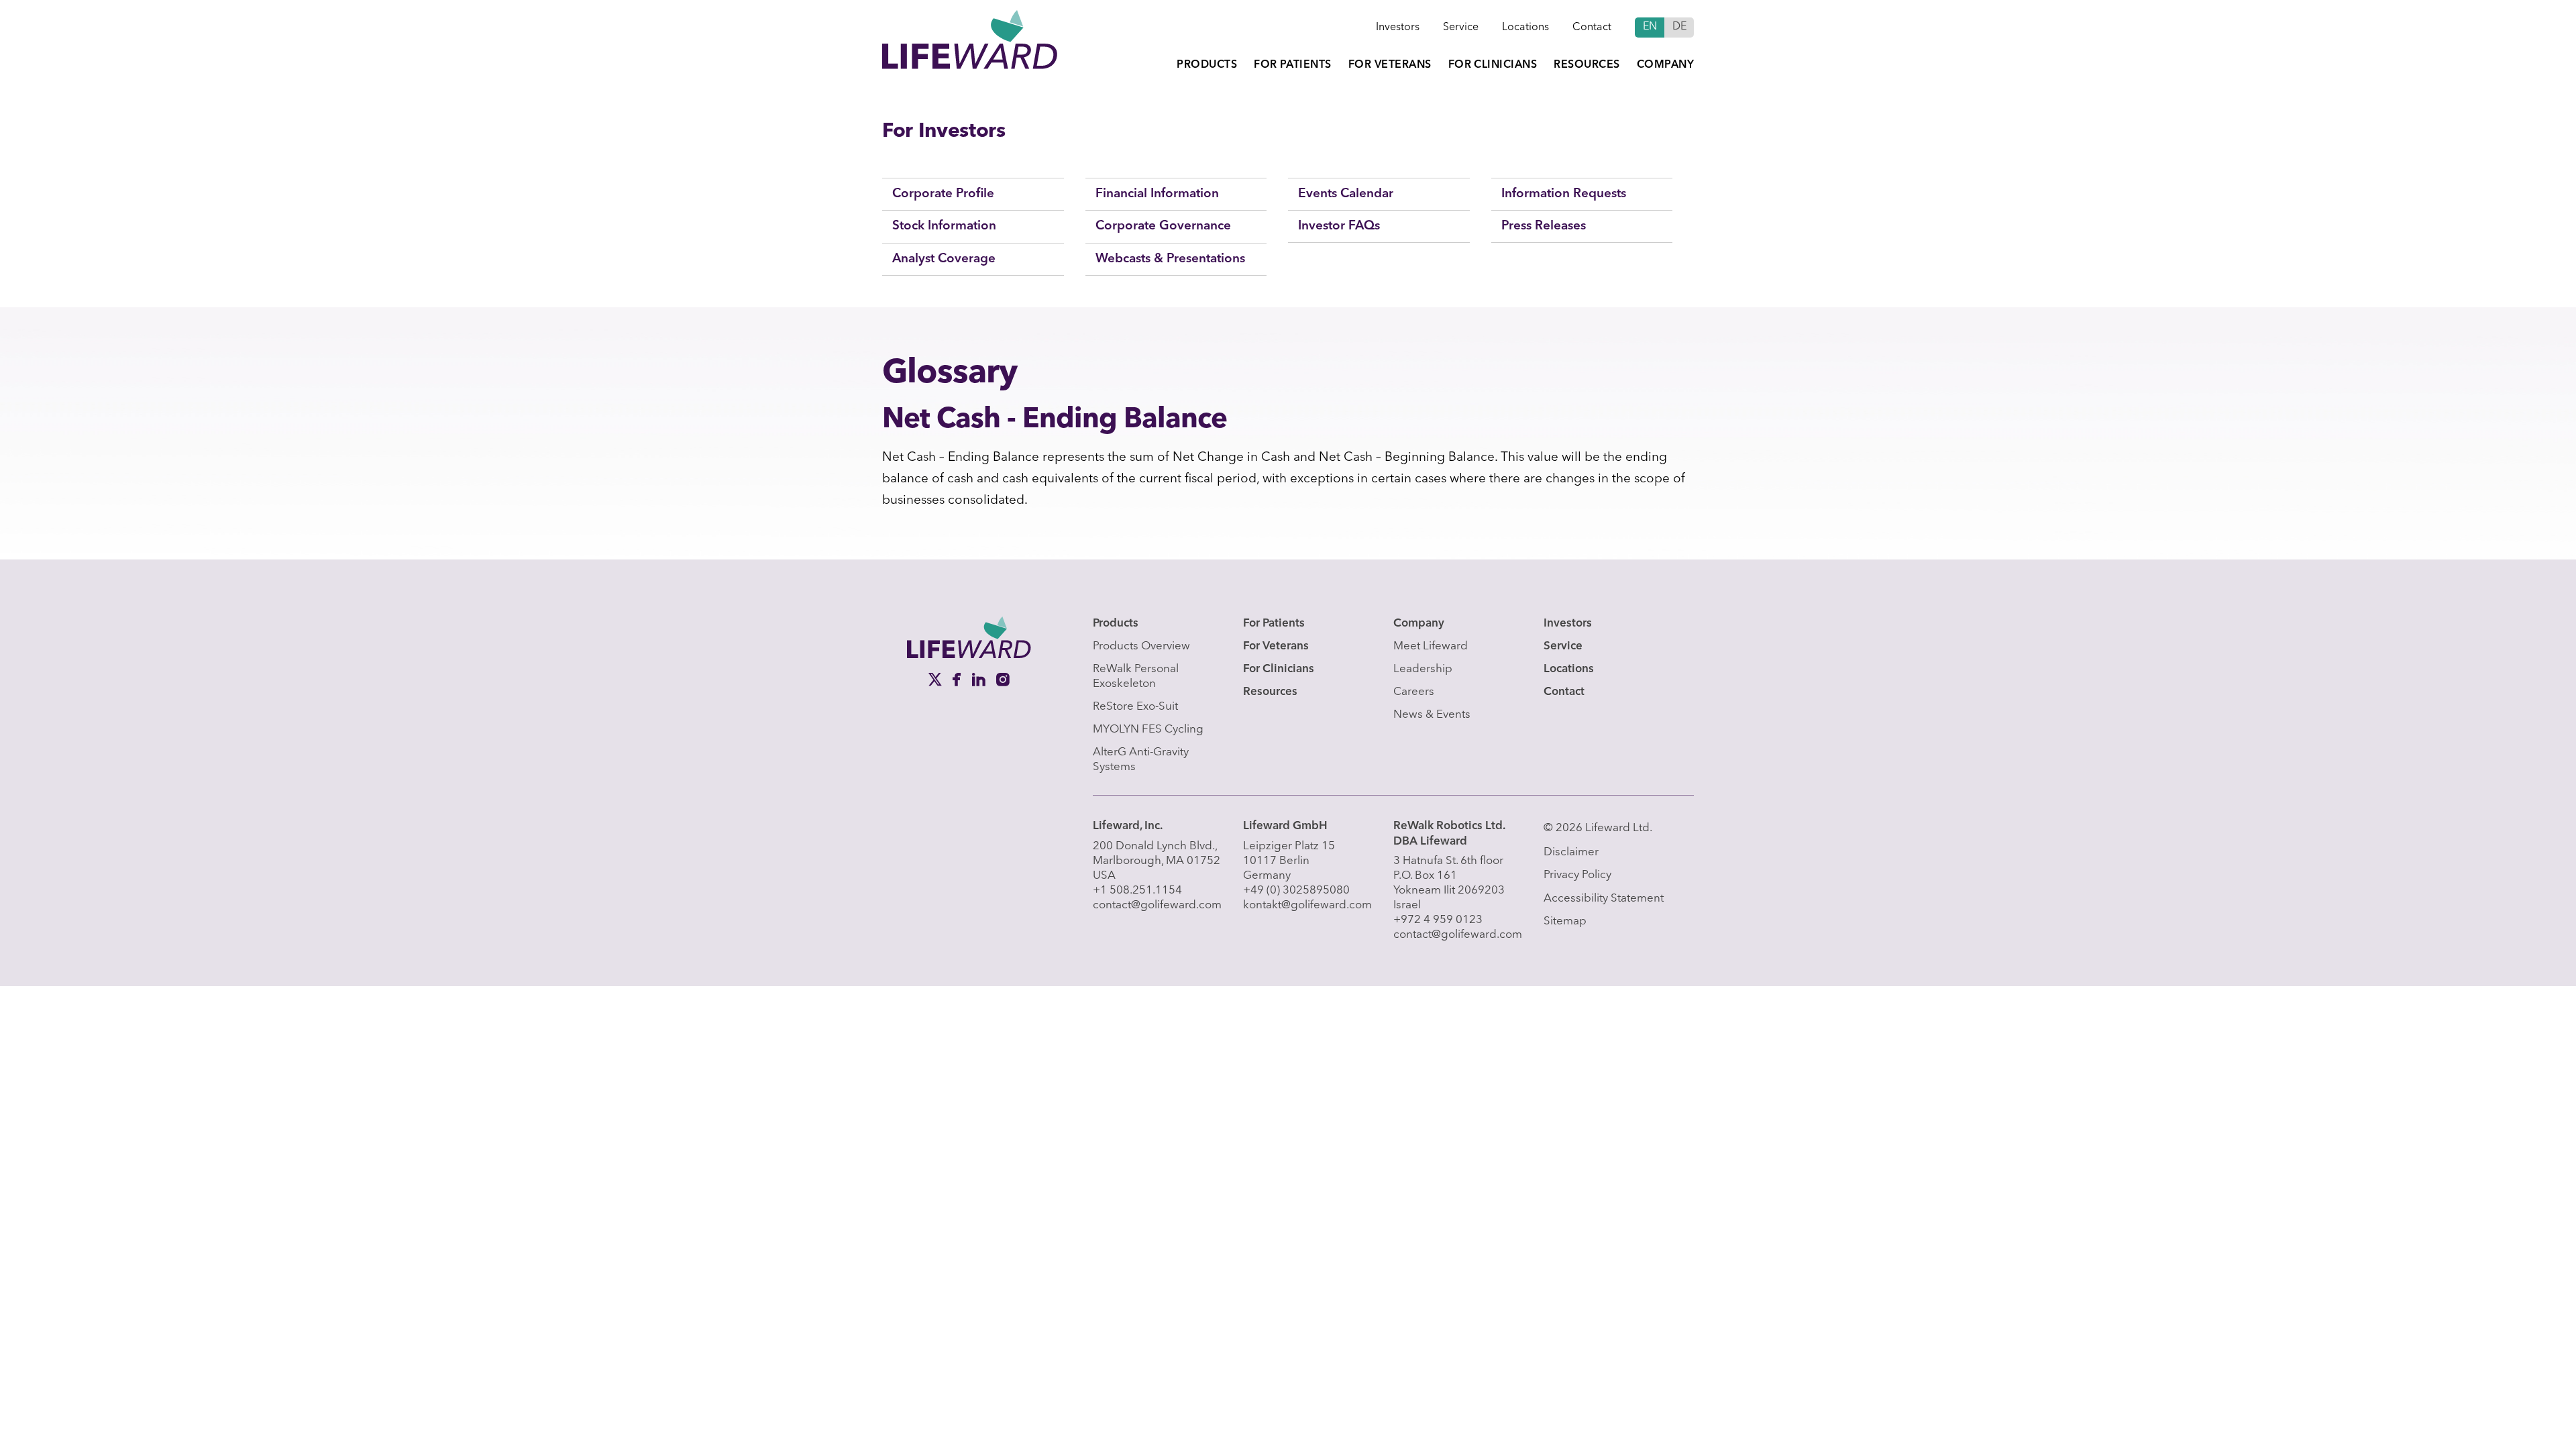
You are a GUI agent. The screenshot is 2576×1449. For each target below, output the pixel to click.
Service (1461, 28)
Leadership (1423, 669)
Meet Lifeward (1431, 646)
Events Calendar (1346, 194)
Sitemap (1565, 921)
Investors (1398, 28)
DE (1679, 27)
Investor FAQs (1339, 226)
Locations (1525, 28)
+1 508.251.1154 (1137, 891)
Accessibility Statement (1604, 899)
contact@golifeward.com (1157, 905)
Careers (1414, 692)
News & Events (1432, 715)
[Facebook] (958, 680)
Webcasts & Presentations (1170, 259)
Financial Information (1157, 194)
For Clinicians (1493, 65)
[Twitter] (936, 680)
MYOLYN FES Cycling (1148, 730)
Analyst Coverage (944, 259)
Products (1207, 65)
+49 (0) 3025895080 (1296, 891)
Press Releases (1544, 226)
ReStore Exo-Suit (1135, 707)
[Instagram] (1003, 680)
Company (1665, 65)
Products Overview (1141, 646)
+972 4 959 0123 (1438, 920)
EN (1650, 27)
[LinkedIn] (980, 680)
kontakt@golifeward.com (1307, 905)
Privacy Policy (1577, 875)
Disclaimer (1571, 852)
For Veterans (1390, 65)
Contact (1592, 28)
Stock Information (944, 226)
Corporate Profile (943, 194)
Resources (1587, 65)
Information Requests (1564, 194)
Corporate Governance (1163, 226)
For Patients (1293, 65)
